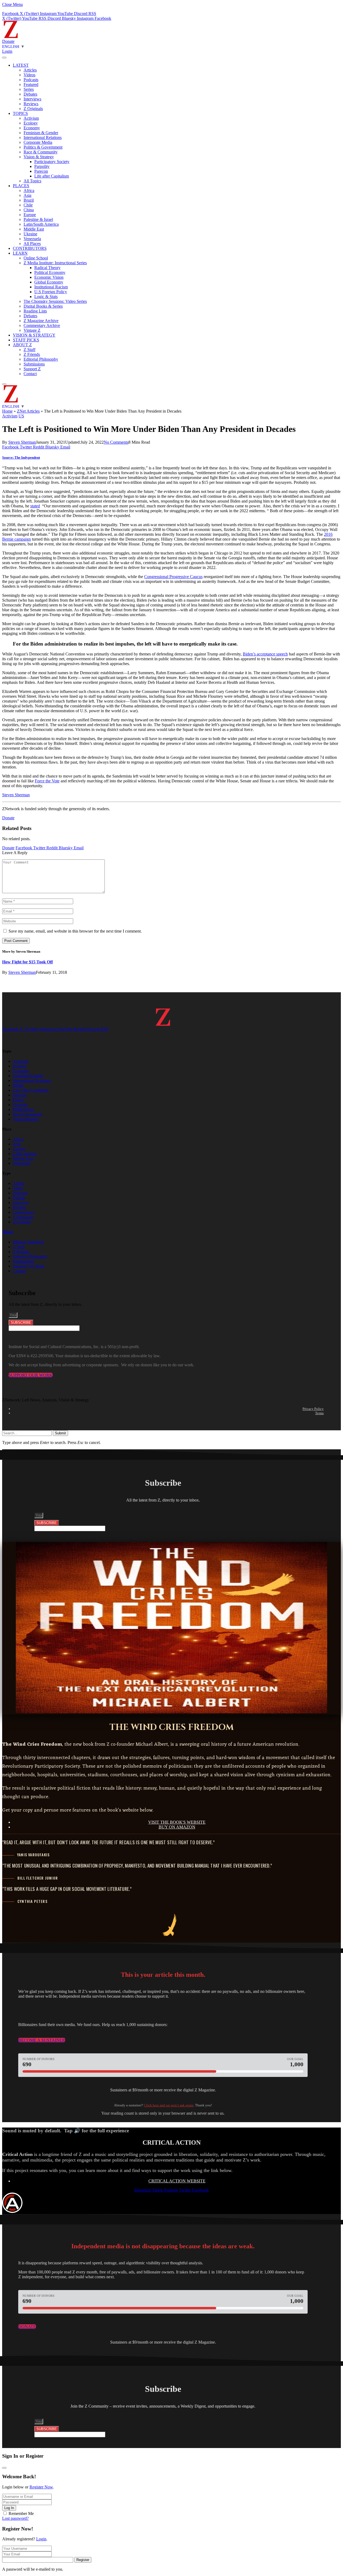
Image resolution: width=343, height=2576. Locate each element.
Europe (30, 215)
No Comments (116, 442)
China (29, 210)
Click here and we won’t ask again (169, 2105)
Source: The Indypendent (21, 457)
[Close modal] (4, 2468)
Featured (31, 84)
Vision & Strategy (39, 157)
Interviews (32, 99)
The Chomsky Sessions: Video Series (55, 301)
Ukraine (30, 234)
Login (41, 2539)
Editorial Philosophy (41, 359)
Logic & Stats (46, 297)
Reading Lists (35, 311)
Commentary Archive (42, 325)
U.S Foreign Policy (51, 292)
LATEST (21, 65)
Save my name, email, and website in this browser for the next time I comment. (75, 931)
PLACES (21, 186)
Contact (30, 374)
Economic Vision (49, 277)
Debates (30, 94)
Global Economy (49, 282)
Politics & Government (43, 147)
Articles (30, 70)
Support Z (32, 369)
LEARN (20, 253)
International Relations (43, 137)
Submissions (34, 364)
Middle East (34, 229)
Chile (28, 205)
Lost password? (15, 2518)
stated (35, 506)
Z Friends (32, 354)
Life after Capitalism (52, 176)
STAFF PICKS (26, 340)
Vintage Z (32, 330)
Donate (8, 41)
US (21, 416)
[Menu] (4, 58)
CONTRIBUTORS (30, 248)
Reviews (31, 104)
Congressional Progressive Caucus (173, 577)
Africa (29, 191)
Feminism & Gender (41, 133)
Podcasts (31, 80)
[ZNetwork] (11, 37)
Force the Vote (47, 781)
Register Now (41, 2487)
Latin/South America (41, 224)
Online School (36, 258)
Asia (27, 195)
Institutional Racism (51, 287)
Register (83, 2560)
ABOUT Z (22, 345)
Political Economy (50, 272)
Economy (32, 128)
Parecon (41, 171)
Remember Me (21, 2513)
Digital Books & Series (43, 306)
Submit (60, 1433)
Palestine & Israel (38, 219)
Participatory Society (52, 162)
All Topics (32, 181)
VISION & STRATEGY (34, 335)
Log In (9, 2508)
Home (7, 411)
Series (29, 89)
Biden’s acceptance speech (265, 654)
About (8, 1232)
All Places (32, 244)
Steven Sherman (22, 442)
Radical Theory (47, 268)
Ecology (31, 123)
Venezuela (32, 239)
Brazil (29, 200)
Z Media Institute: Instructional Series (55, 263)
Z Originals (33, 109)
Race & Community (41, 152)
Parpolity (42, 166)
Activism (31, 118)
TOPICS (20, 113)
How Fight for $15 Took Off (27, 962)
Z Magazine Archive (41, 321)
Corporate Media (38, 142)
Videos (29, 75)
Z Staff (29, 350)
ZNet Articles (28, 411)
